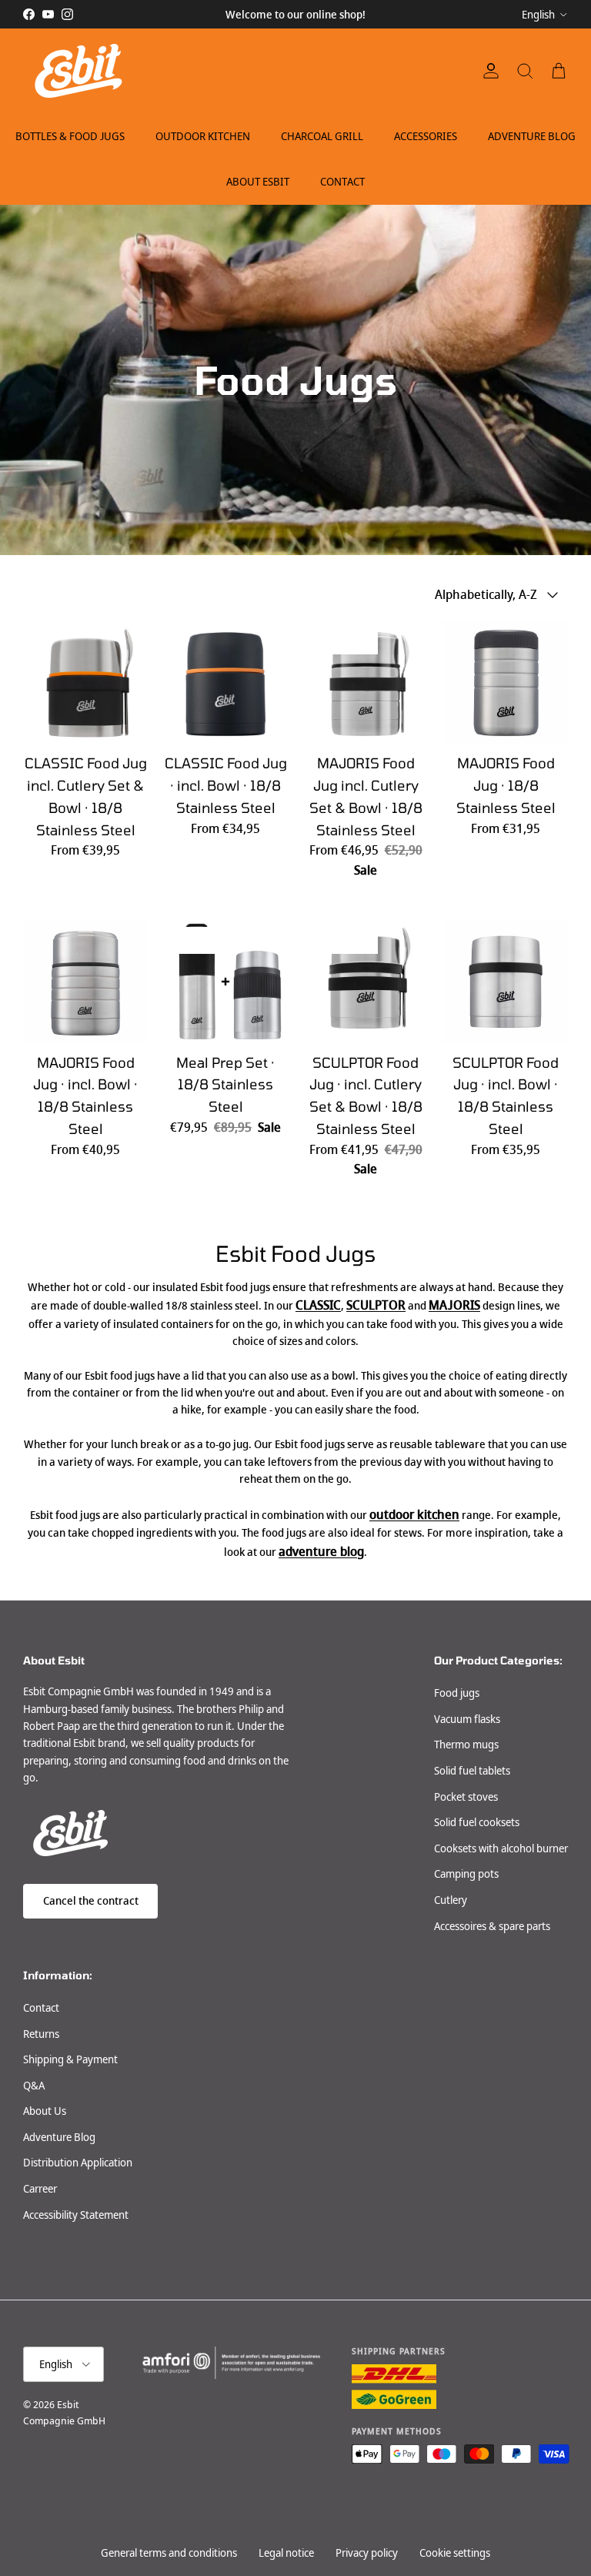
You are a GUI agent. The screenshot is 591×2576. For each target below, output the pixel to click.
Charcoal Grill (322, 136)
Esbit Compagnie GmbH (64, 2413)
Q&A (34, 2086)
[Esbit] (77, 71)
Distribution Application (78, 2163)
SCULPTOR (376, 1305)
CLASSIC (318, 1305)
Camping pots (466, 1874)
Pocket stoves (466, 1797)
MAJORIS (454, 1305)
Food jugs (457, 1693)
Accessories (426, 136)
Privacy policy (367, 2553)
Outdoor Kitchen (203, 136)
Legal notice (286, 2553)
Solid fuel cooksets (477, 1822)
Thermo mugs (466, 1745)
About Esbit (258, 182)
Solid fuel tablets (472, 1771)
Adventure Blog (532, 136)
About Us (45, 2111)
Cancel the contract (91, 1901)
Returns (41, 2034)
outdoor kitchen (414, 1515)
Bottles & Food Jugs (70, 136)
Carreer (40, 2189)
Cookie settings (455, 2553)
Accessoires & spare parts (492, 1926)
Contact (342, 182)
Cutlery (451, 1900)
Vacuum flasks (467, 1719)
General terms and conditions (169, 2553)
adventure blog (321, 1552)
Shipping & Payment (70, 2059)
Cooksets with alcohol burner (501, 1848)
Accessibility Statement (76, 2215)
